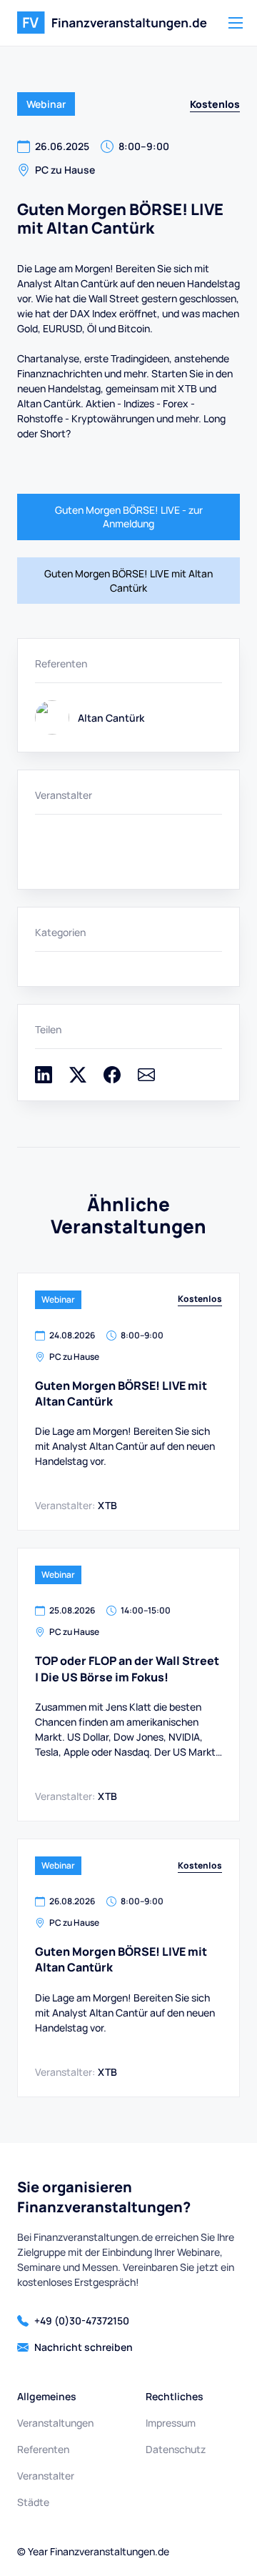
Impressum (171, 2423)
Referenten (43, 2449)
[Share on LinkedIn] (44, 1079)
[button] (236, 23)
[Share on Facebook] (112, 1079)
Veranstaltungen (55, 2423)
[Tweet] (78, 1079)
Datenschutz (176, 2449)
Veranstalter (46, 2476)
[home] (112, 23)
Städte (33, 2502)
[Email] (146, 1079)
